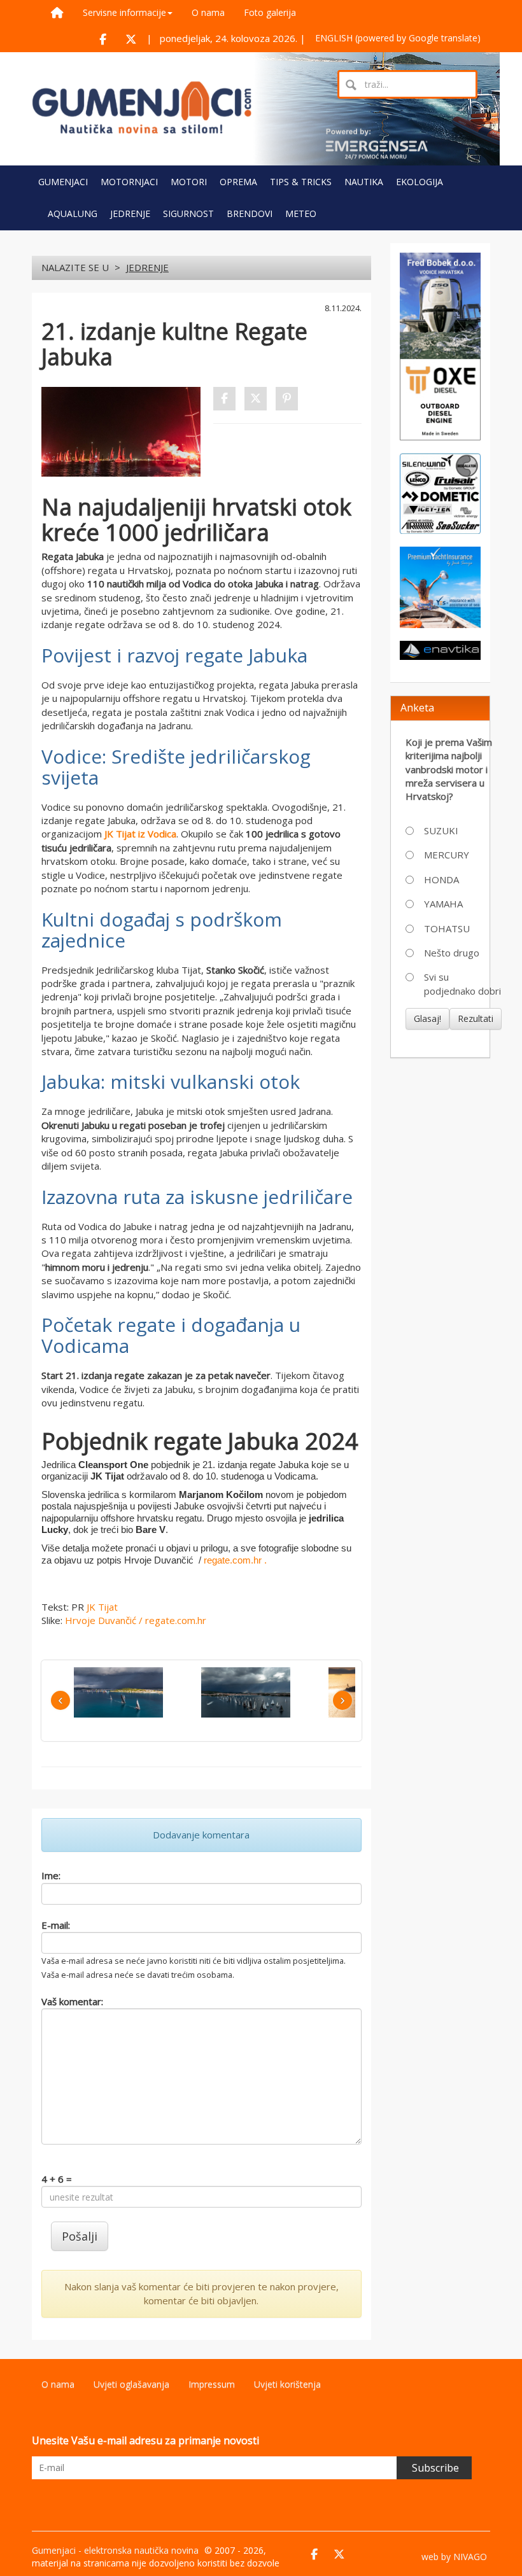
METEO (301, 213)
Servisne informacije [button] (124, 12)
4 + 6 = (57, 2179)
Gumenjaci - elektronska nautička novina (115, 2550)
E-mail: (56, 1925)
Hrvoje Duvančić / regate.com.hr (136, 1620)
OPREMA (238, 182)
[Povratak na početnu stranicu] (142, 108)
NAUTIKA (364, 182)
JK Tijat (102, 1607)
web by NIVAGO (454, 2557)
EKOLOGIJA (420, 182)
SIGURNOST (188, 213)
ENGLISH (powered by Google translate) (398, 38)
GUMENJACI (63, 182)
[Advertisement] (454, 1135)
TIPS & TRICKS (301, 182)
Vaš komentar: (72, 2001)
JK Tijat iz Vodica (140, 834)
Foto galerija (270, 12)
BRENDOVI (250, 213)
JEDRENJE (130, 213)
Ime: (51, 1875)
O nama (208, 12)
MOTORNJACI (129, 182)
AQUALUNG (73, 213)
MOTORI (189, 182)
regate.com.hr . (235, 1560)
